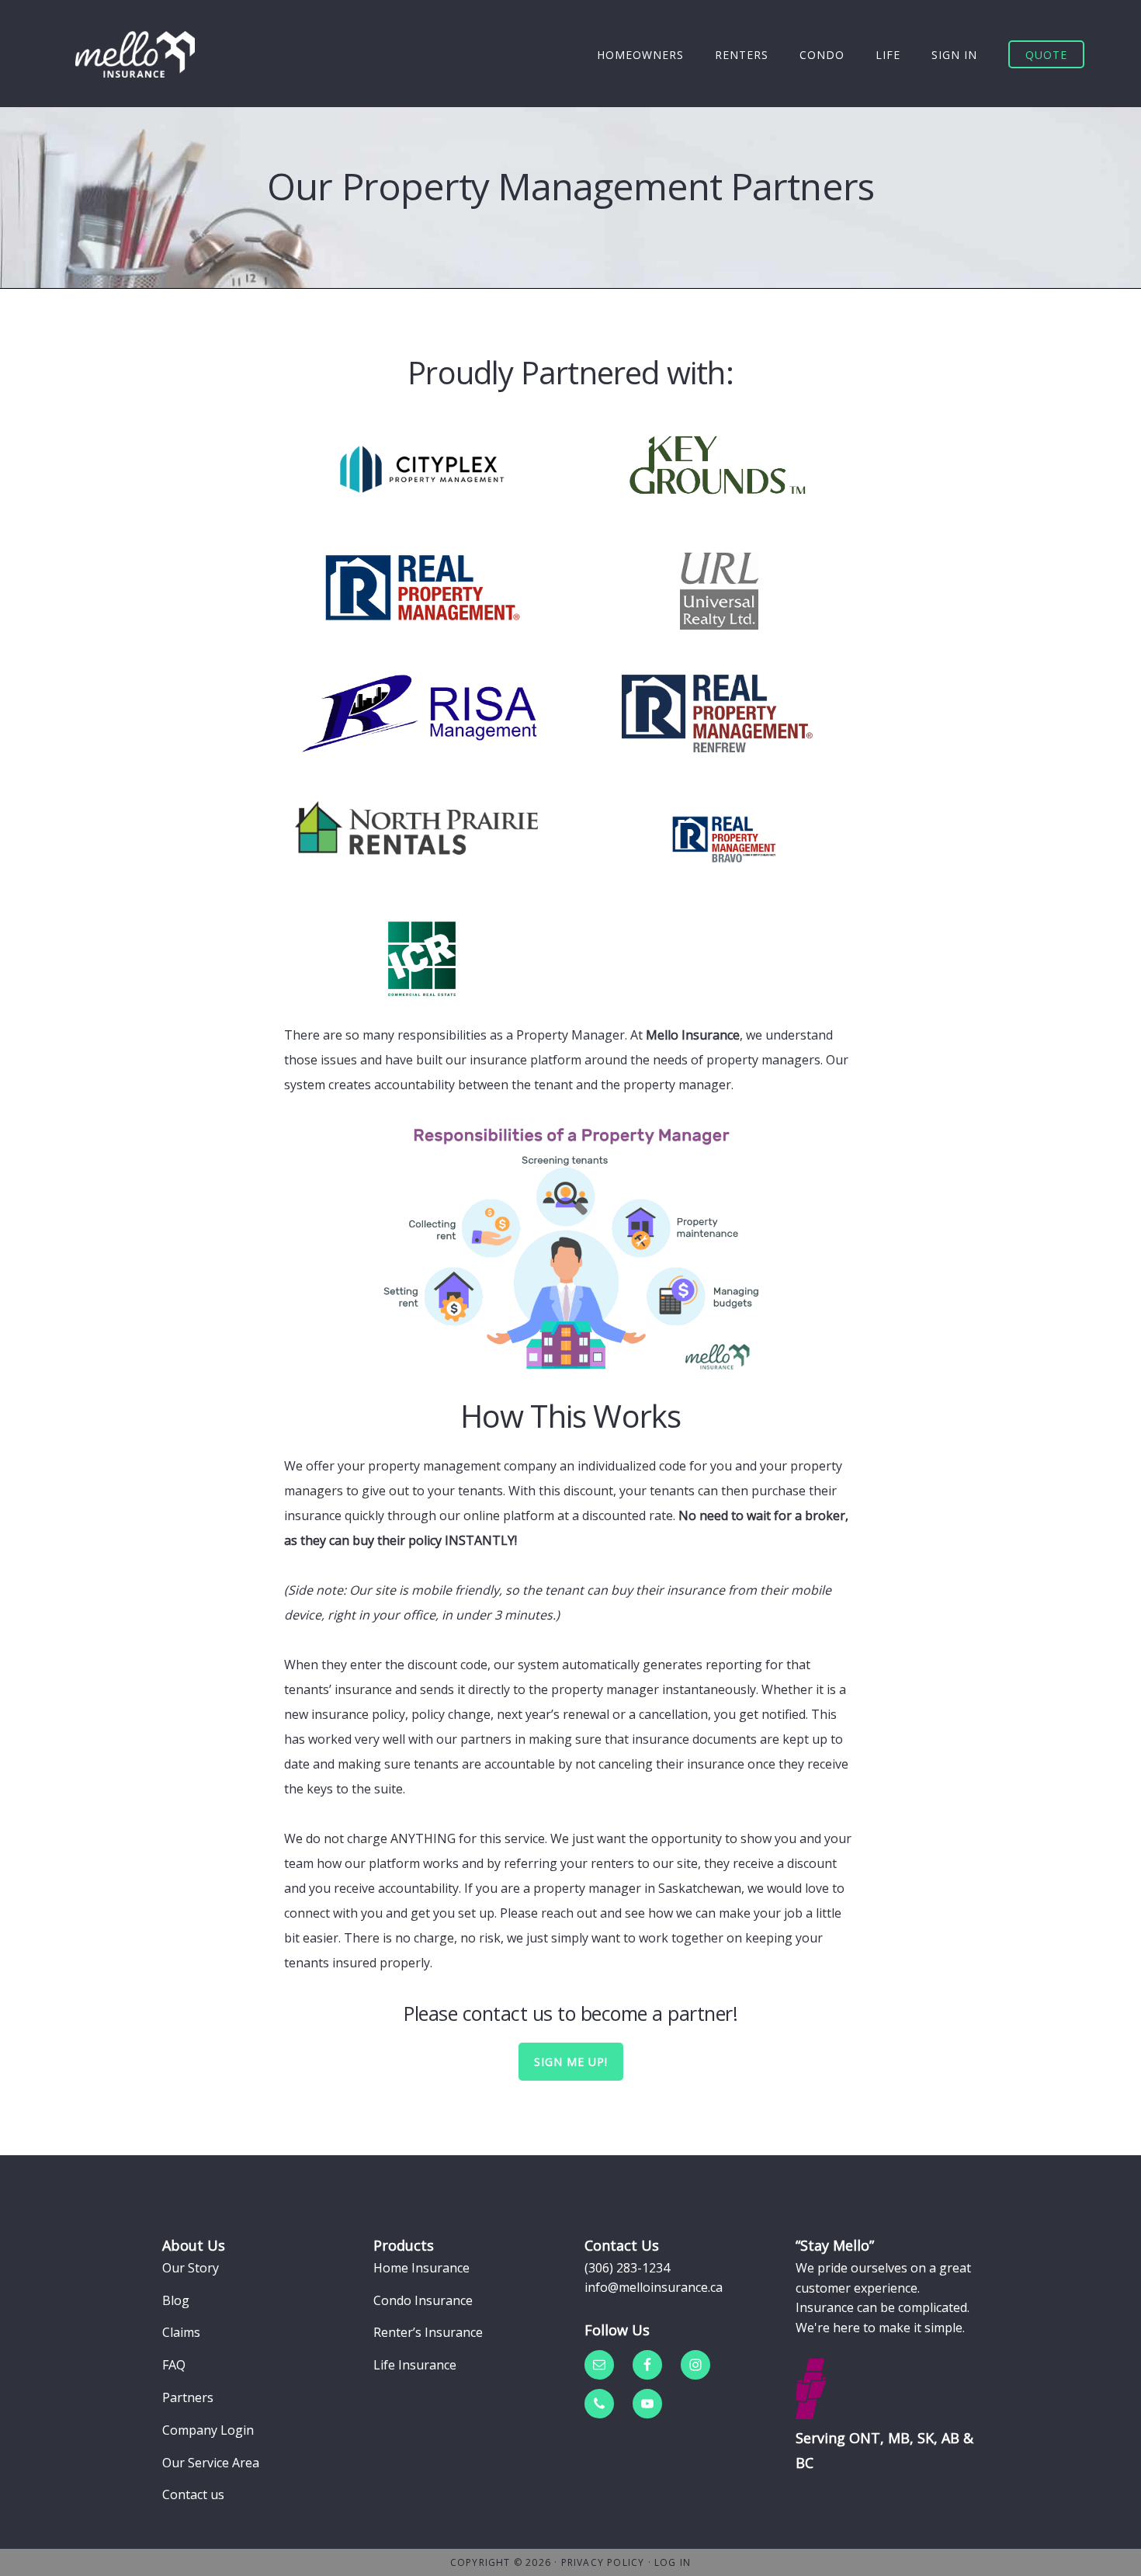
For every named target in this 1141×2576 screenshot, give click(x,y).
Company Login (208, 2430)
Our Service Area (211, 2463)
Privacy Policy (603, 2562)
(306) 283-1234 (627, 2268)
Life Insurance (415, 2365)
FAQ (174, 2365)
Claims (181, 2332)
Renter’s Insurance (428, 2332)
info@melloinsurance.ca (654, 2287)
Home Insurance (421, 2268)
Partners (188, 2397)
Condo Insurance (423, 2300)
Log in (673, 2562)
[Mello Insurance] (135, 54)
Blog (176, 2300)
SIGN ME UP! (571, 2062)
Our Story (191, 2268)
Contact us (193, 2494)
